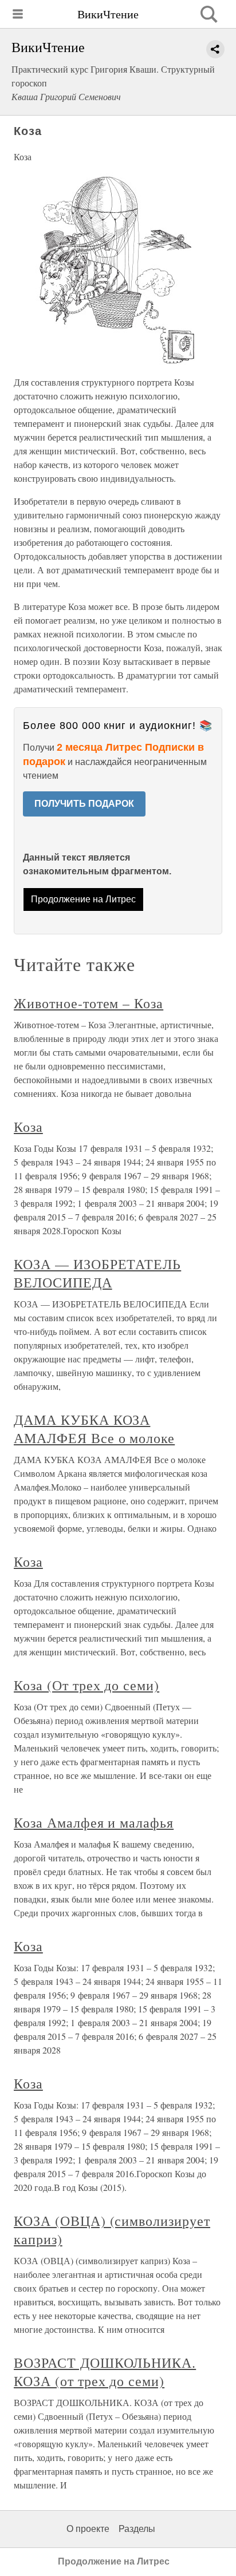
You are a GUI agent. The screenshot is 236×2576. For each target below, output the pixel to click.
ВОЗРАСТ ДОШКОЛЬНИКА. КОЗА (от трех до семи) (105, 2372)
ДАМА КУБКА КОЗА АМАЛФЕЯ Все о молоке (94, 1429)
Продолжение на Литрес (83, 899)
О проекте (88, 2529)
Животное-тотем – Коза (88, 1003)
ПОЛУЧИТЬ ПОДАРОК (84, 804)
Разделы (137, 2529)
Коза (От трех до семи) (86, 1685)
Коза (28, 1127)
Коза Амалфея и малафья (94, 1822)
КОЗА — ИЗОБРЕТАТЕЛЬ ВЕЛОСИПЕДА (97, 1273)
